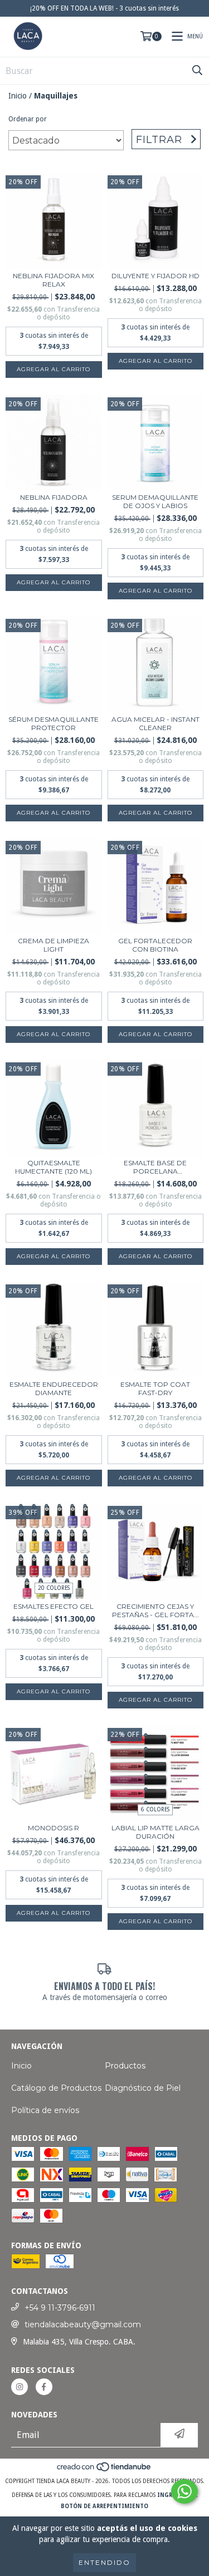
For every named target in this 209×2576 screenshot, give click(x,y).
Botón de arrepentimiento (104, 2506)
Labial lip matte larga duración (155, 1832)
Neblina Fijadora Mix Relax (54, 280)
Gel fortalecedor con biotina (155, 945)
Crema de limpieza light (54, 945)
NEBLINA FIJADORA (54, 497)
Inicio (18, 96)
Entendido (104, 2562)
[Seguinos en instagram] (20, 2387)
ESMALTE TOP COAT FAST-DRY (155, 1388)
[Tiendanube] (104, 2470)
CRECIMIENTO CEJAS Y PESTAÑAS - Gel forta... (155, 1610)
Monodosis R (54, 1828)
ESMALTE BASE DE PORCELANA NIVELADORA (155, 1167)
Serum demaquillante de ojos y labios (155, 501)
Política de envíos (45, 2110)
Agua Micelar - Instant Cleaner (155, 723)
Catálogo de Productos (56, 2088)
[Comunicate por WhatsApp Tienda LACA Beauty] (184, 2491)
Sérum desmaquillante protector (54, 723)
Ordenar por (28, 119)
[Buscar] (197, 71)
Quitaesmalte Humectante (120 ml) (54, 1167)
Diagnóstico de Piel (143, 2088)
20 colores (54, 1588)
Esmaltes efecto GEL (54, 1606)
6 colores (155, 1809)
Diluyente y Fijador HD (155, 276)
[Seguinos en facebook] (44, 2387)
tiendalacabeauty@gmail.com (83, 2324)
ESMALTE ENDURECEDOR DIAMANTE (54, 1388)
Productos (125, 2066)
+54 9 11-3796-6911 (60, 2308)
